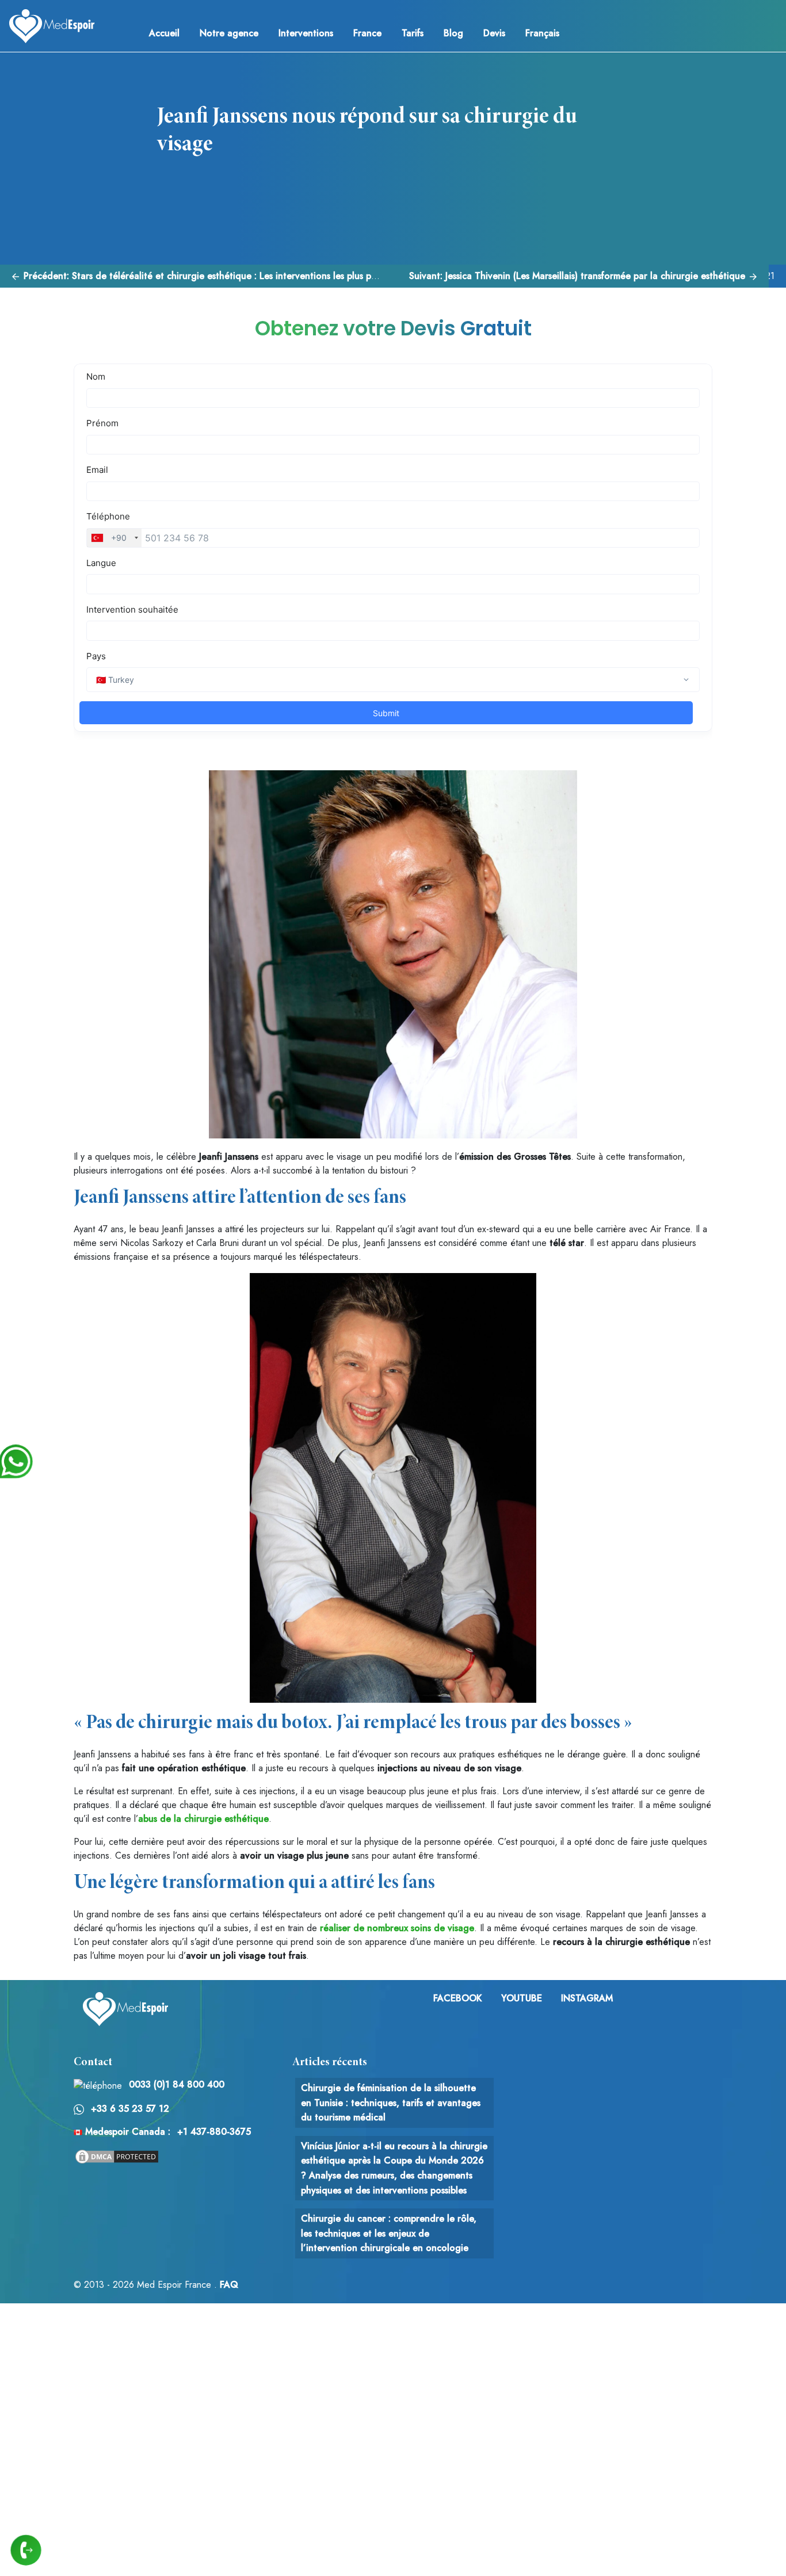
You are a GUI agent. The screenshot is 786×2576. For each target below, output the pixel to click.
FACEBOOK (458, 1998)
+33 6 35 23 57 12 (130, 2109)
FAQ (229, 2285)
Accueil (164, 33)
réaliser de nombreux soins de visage (397, 1928)
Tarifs (413, 33)
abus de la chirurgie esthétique (203, 1819)
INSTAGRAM (587, 1998)
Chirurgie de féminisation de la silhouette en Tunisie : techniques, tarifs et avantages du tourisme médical (391, 2103)
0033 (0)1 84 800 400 (177, 2084)
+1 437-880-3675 (214, 2132)
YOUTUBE (522, 1998)
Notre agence (229, 33)
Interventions (306, 33)
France (367, 33)
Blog (453, 33)
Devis (494, 33)
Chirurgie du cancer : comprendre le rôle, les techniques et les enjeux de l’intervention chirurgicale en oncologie (389, 2233)
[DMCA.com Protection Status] (117, 2155)
